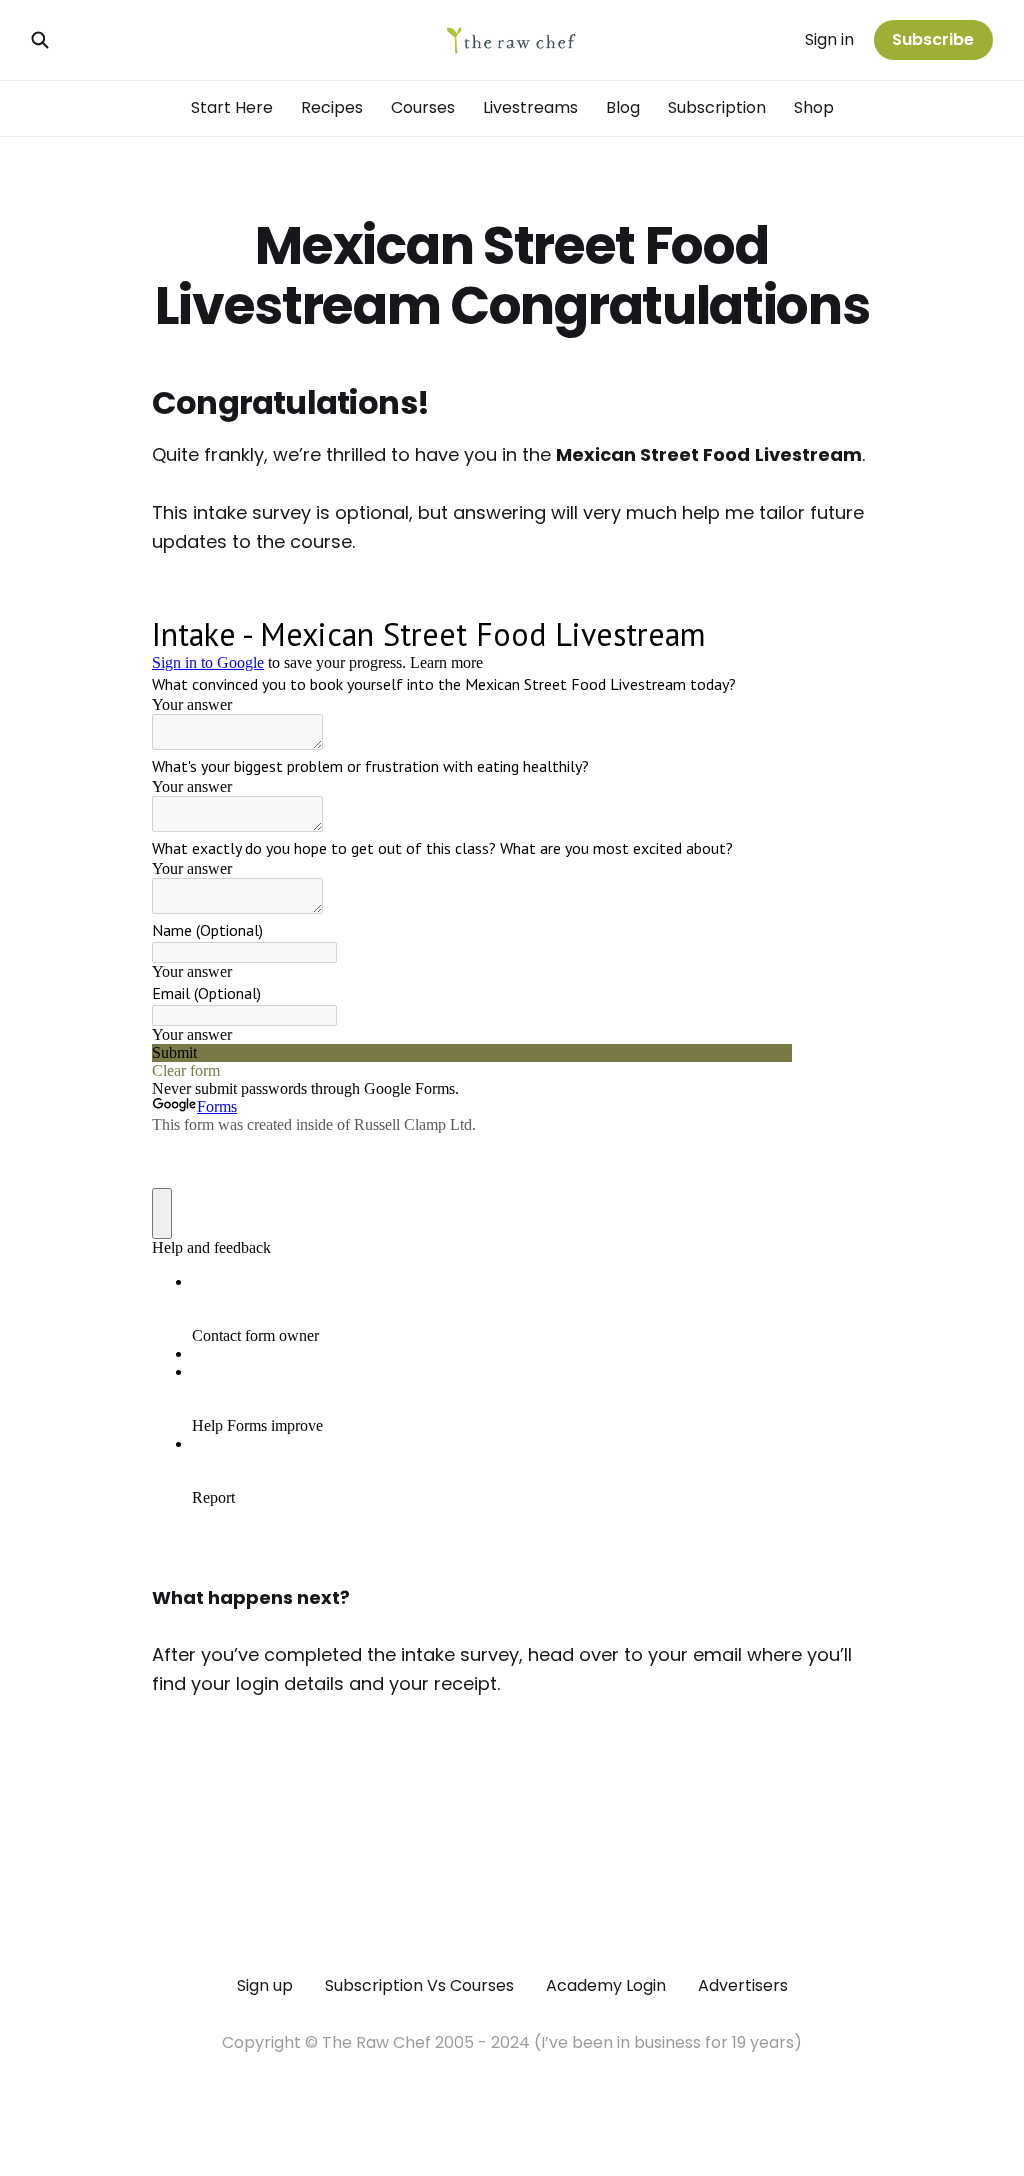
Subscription (717, 107)
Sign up (265, 1985)
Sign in (829, 39)
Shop (814, 107)
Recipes (332, 107)
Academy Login (606, 1985)
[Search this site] (40, 40)
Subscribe (933, 39)
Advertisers (743, 1985)
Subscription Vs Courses (419, 1985)
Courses (423, 107)
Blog (623, 107)
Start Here (232, 107)
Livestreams (530, 107)
